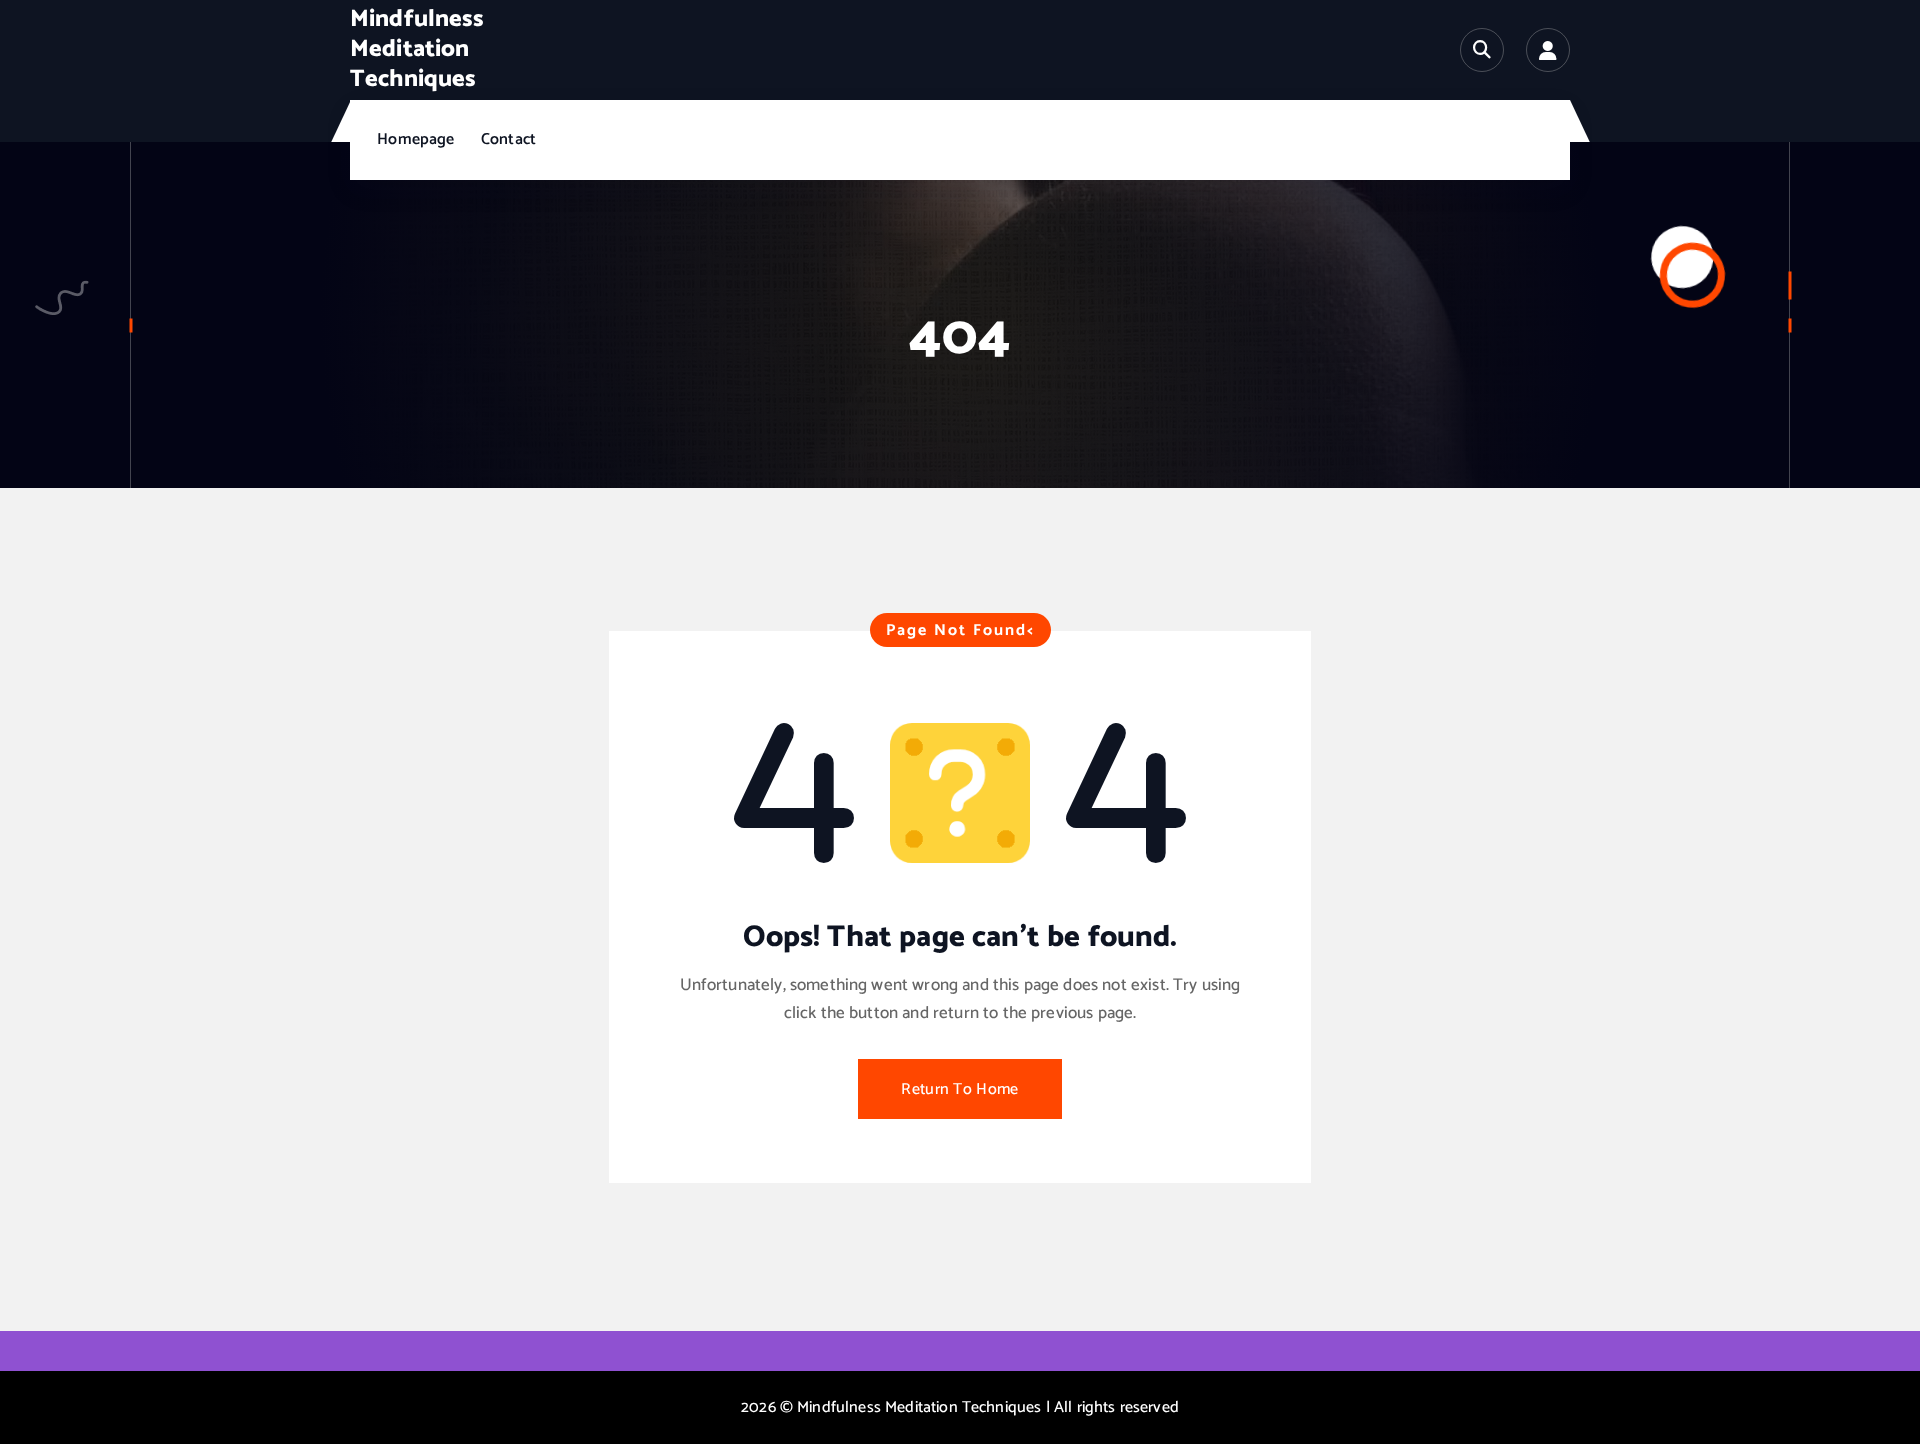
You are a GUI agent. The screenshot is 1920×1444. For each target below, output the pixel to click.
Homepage (415, 139)
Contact (508, 139)
